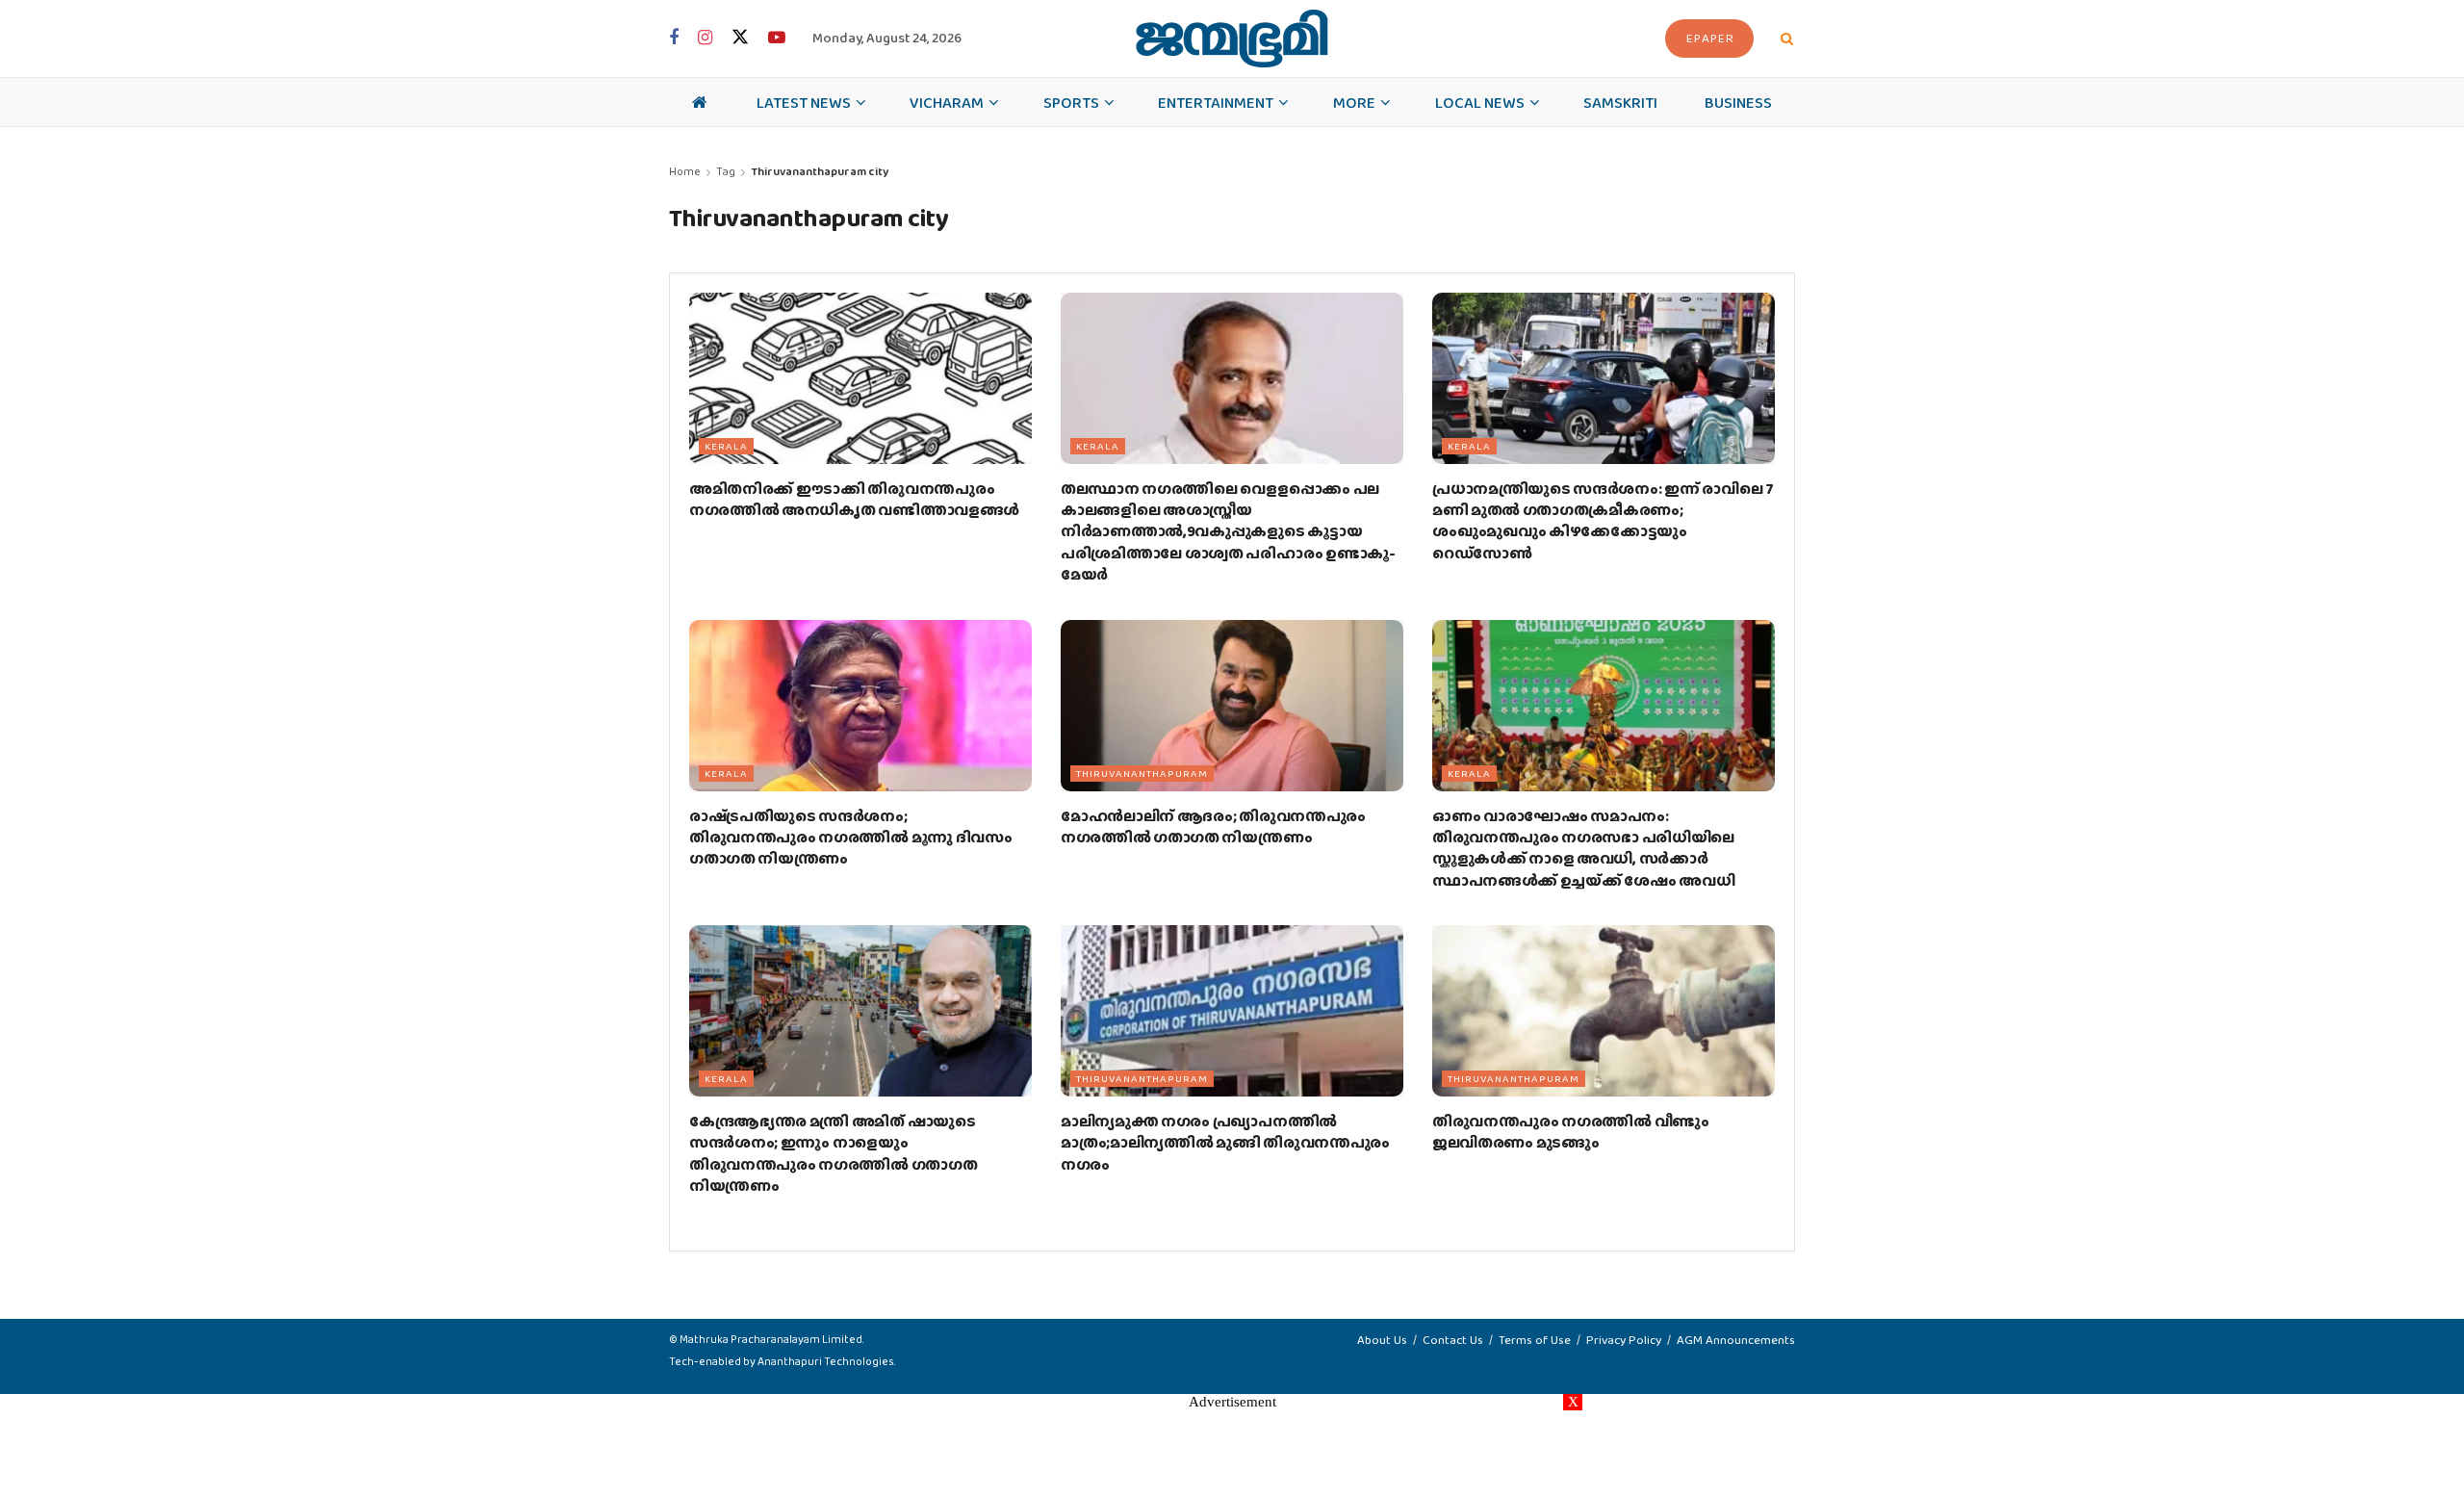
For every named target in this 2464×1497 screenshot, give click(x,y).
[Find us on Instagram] (705, 39)
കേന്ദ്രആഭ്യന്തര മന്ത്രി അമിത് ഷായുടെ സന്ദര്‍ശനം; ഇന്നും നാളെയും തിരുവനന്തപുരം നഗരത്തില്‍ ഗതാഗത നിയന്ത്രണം (833, 1153)
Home (685, 171)
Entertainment (1216, 102)
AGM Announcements (1736, 1340)
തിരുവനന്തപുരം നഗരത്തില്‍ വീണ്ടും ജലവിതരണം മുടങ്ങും (1571, 1132)
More (1354, 102)
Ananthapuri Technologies (826, 1361)
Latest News (804, 102)
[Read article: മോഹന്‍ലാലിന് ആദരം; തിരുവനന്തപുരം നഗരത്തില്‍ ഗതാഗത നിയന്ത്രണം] (1232, 706)
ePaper (1710, 38)
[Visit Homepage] (1232, 39)
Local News (1480, 102)
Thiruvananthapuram (1142, 773)
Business (1738, 102)
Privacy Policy (1624, 1340)
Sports (1071, 102)
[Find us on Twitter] (740, 38)
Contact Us (1453, 1340)
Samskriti (1620, 102)
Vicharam (947, 102)
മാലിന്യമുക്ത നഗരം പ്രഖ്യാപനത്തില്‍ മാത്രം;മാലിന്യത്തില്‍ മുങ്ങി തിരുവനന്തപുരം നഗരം (1225, 1143)
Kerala (726, 446)
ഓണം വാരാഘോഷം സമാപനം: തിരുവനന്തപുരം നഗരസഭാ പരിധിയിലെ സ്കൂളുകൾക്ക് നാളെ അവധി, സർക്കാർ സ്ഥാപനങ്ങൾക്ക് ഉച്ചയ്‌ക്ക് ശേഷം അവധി (1583, 848)
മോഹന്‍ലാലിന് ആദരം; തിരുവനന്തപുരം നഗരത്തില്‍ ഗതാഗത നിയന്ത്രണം (1213, 826)
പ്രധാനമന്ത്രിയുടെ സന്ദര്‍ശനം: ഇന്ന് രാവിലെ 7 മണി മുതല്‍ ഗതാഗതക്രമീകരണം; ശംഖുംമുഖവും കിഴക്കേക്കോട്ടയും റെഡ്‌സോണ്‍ (1603, 521)
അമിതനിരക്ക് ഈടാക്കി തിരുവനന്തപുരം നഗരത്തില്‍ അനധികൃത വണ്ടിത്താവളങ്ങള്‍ (854, 499)
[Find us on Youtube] (777, 39)
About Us (1382, 1340)
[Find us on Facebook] (674, 39)
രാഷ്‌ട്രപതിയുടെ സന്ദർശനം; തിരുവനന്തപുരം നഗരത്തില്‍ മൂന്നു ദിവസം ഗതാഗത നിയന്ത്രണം (851, 838)
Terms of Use (1535, 1340)
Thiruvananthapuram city (820, 171)
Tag (726, 171)
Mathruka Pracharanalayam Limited (771, 1339)
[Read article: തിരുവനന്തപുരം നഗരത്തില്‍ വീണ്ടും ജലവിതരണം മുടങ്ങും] (1604, 1011)
